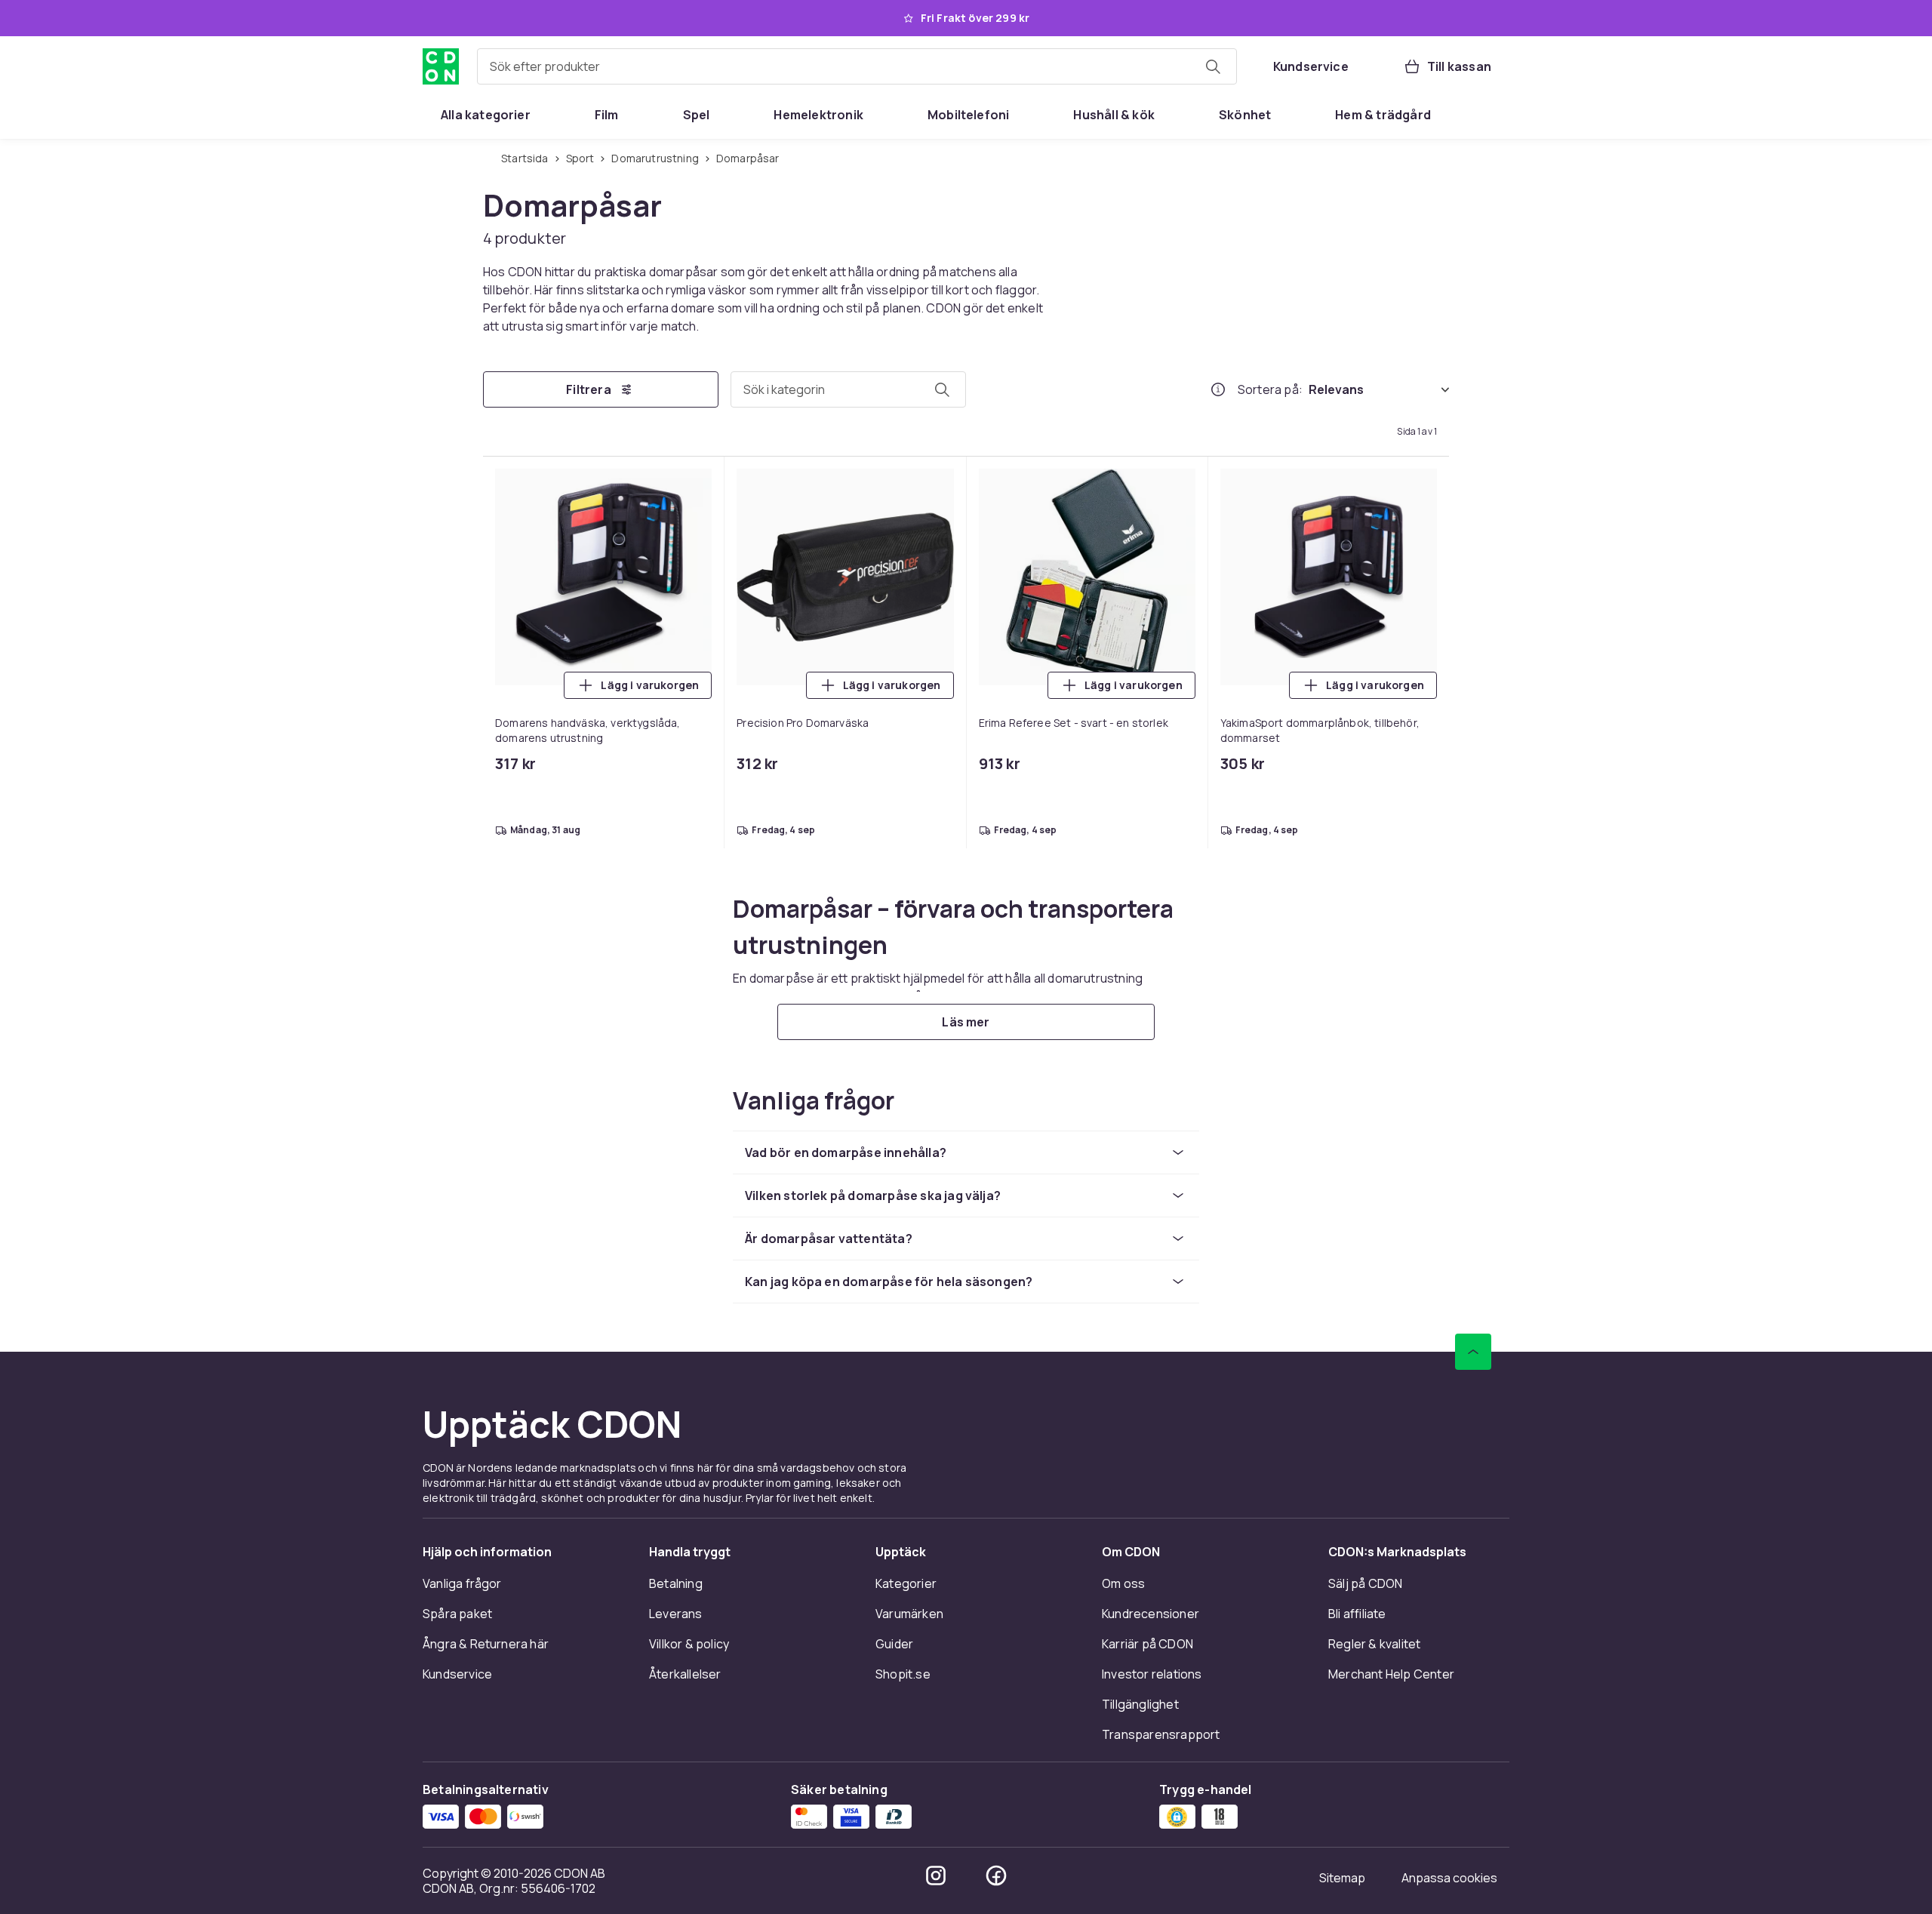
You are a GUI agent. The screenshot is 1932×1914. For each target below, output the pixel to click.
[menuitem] (486, 115)
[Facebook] (996, 1876)
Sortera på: (1270, 389)
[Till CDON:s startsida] (441, 66)
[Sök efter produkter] (1213, 66)
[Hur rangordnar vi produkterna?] (1218, 389)
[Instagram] (936, 1876)
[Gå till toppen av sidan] (1473, 1352)
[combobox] (857, 66)
